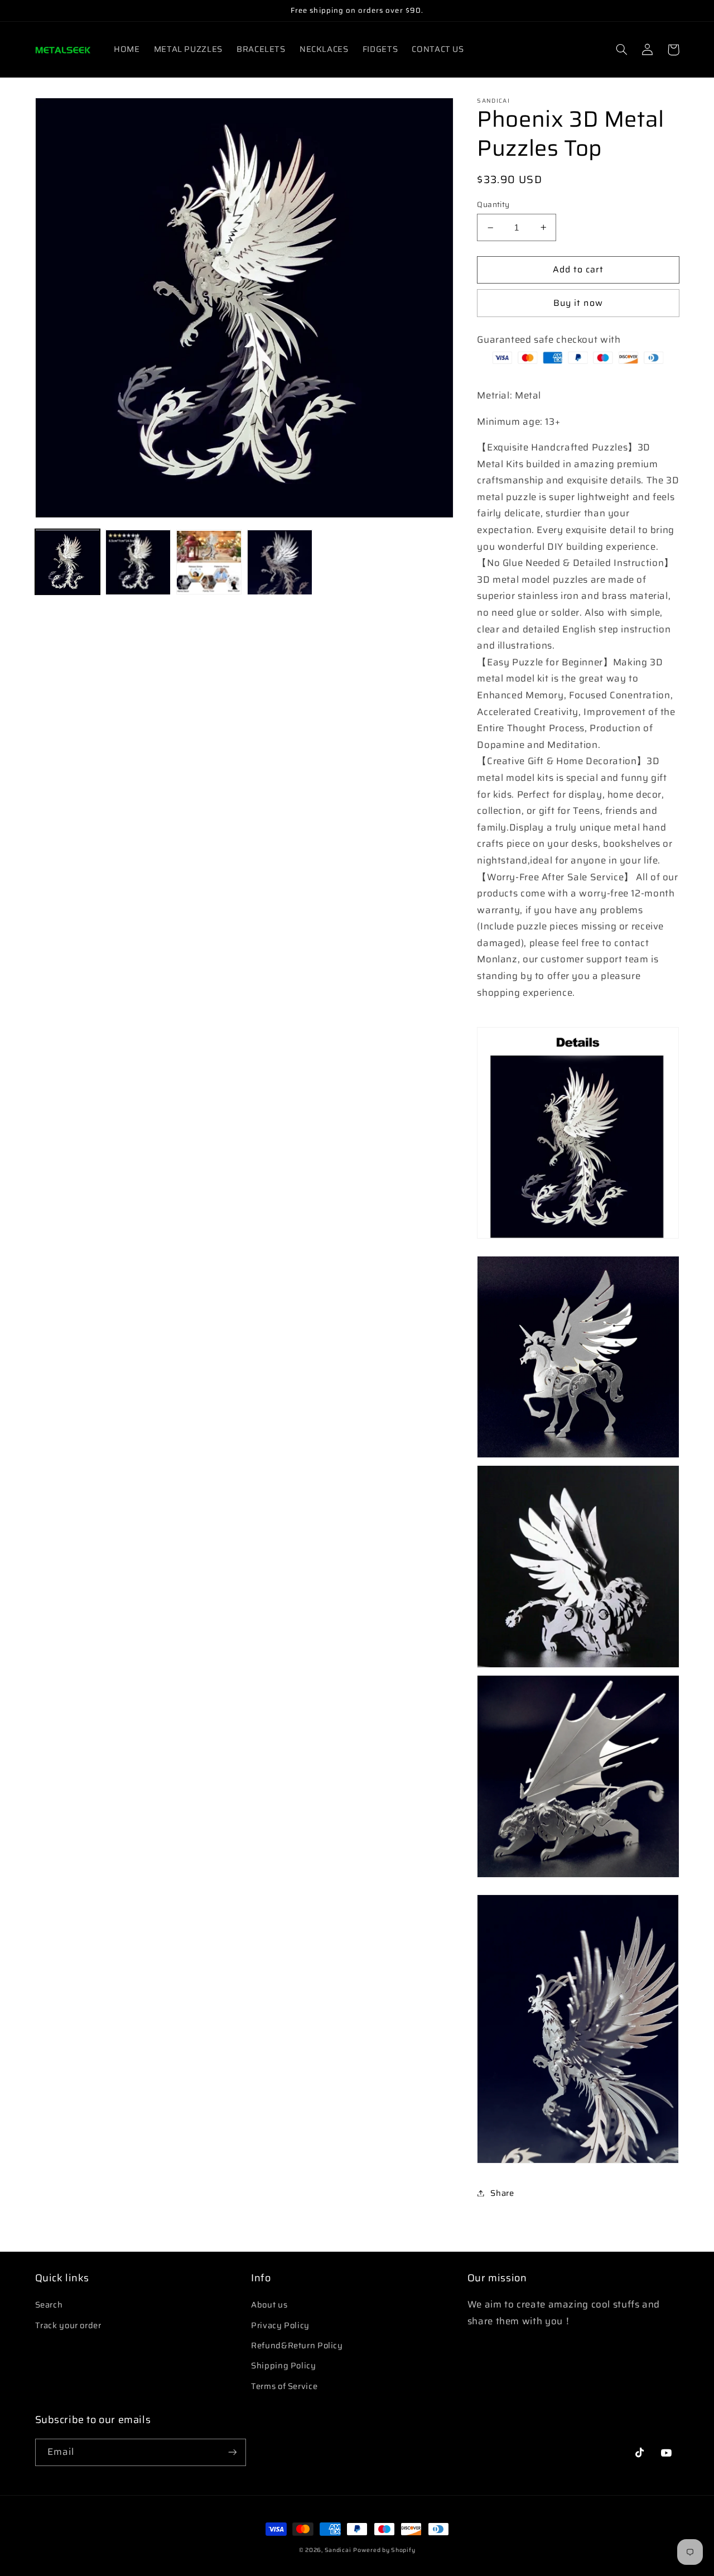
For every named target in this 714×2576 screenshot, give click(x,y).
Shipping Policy (283, 2365)
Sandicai (338, 2550)
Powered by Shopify (384, 2550)
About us (269, 2304)
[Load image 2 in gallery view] (138, 562)
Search (49, 2304)
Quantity (493, 205)
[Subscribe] (232, 2452)
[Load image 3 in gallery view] (209, 562)
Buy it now (578, 303)
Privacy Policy (280, 2325)
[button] (622, 50)
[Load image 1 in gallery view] (67, 562)
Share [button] (502, 2193)
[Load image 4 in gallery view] (279, 562)
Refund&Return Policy (297, 2345)
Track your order (68, 2325)
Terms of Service (284, 2386)
